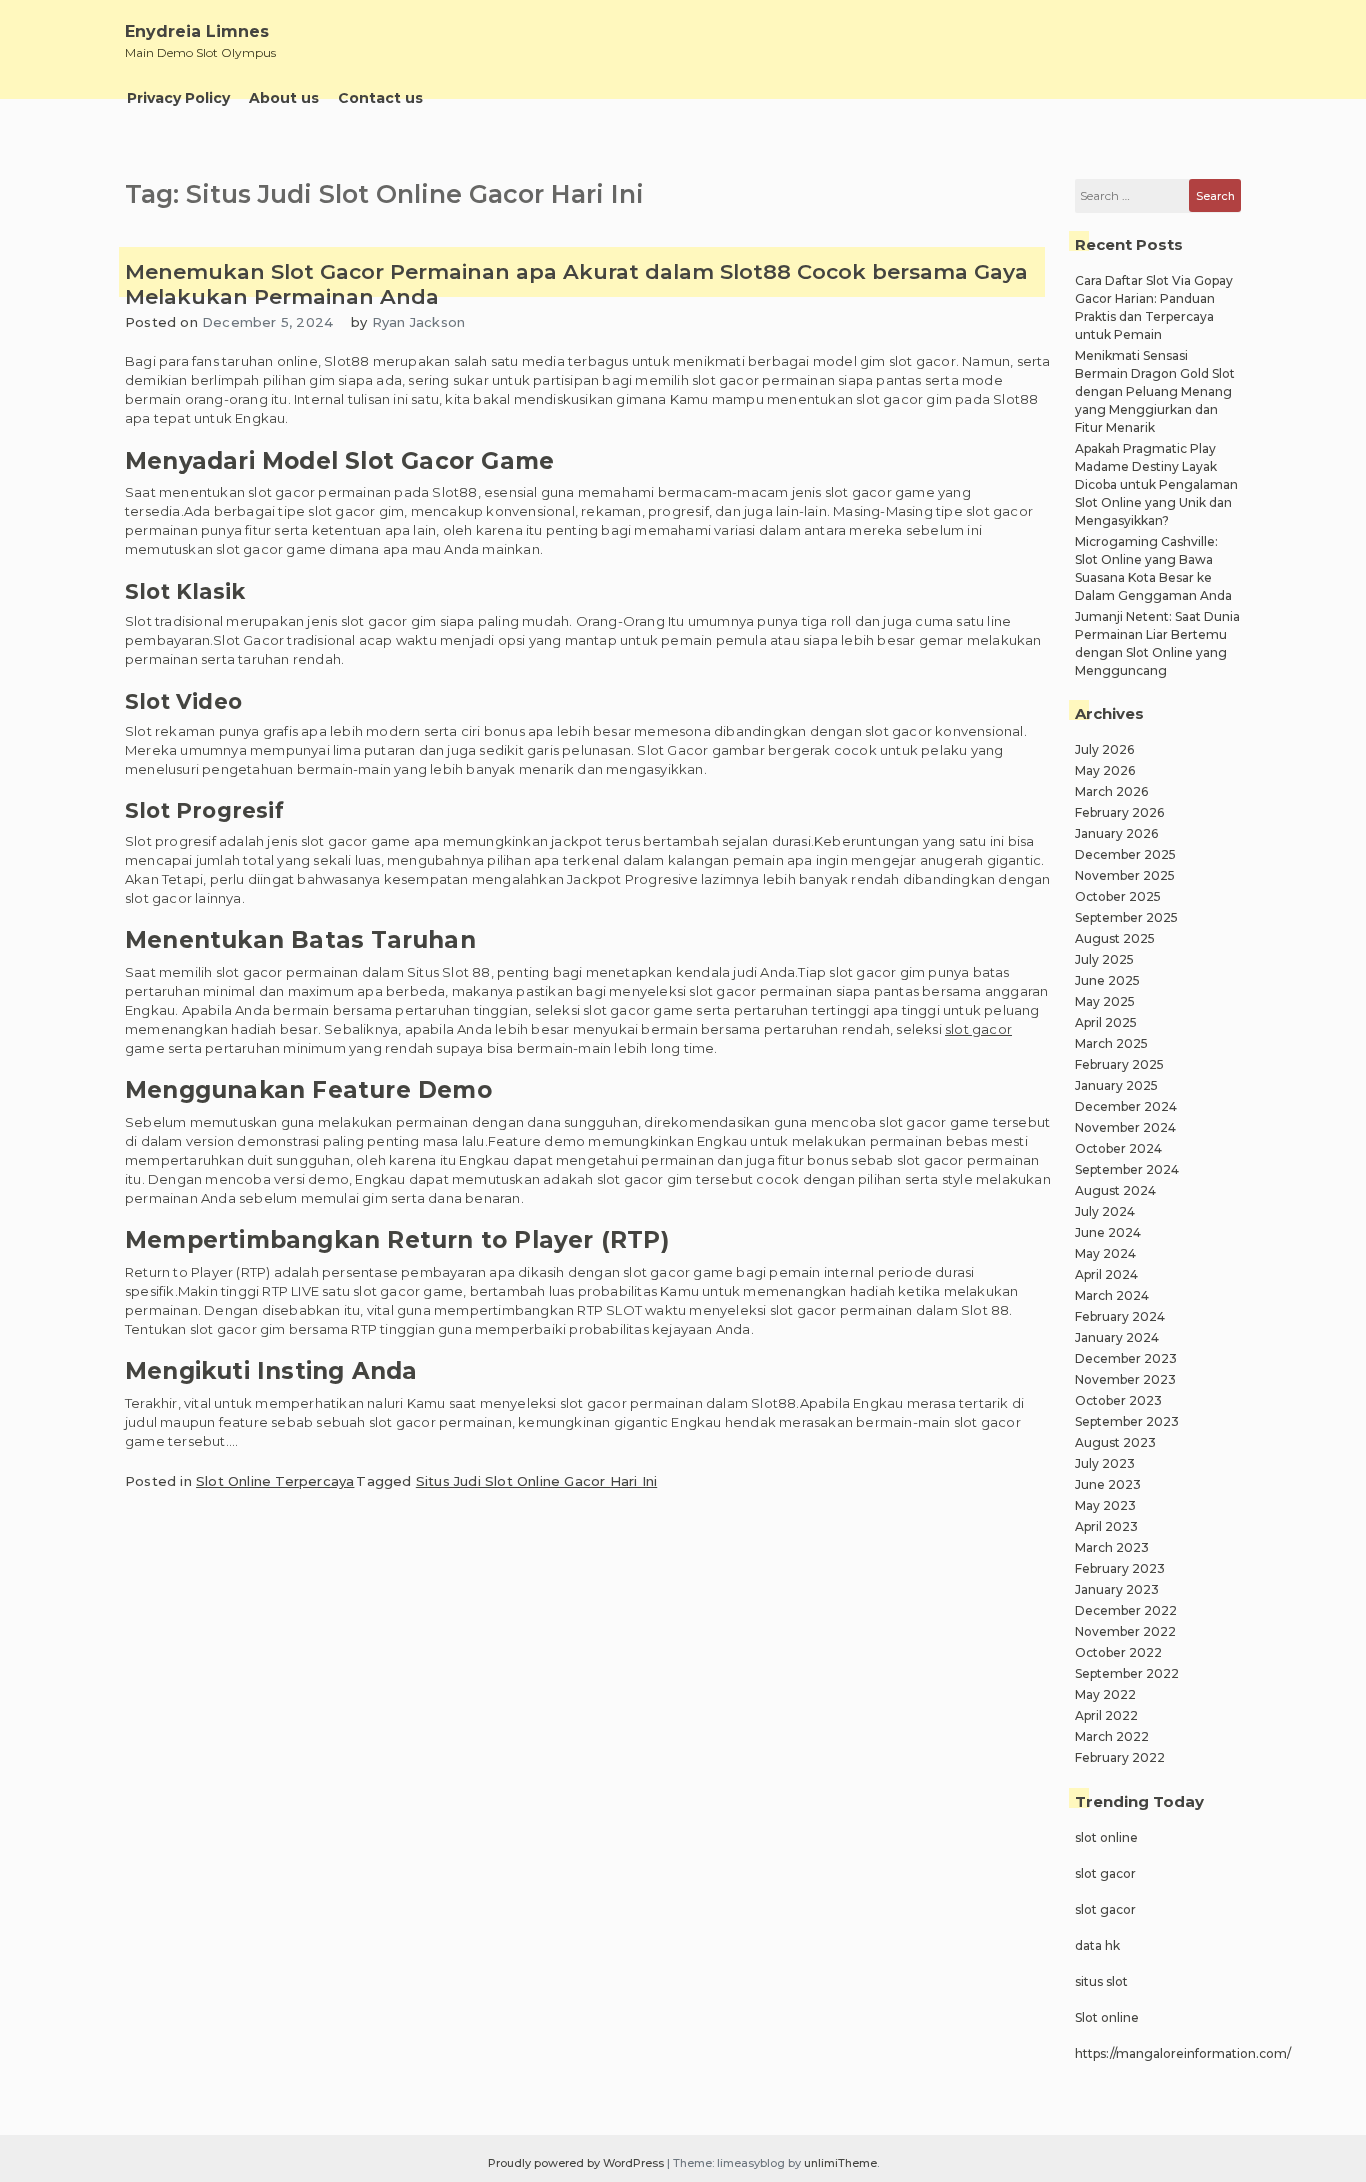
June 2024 (1108, 1232)
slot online (1106, 1837)
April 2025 (1106, 1022)
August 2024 (1115, 1190)
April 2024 (1106, 1274)
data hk (1097, 1945)
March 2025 (1111, 1043)
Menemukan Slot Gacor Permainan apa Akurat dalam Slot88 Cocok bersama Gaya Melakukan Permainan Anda (576, 284)
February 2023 (1120, 1568)
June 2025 (1107, 980)
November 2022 (1125, 1631)
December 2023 (1126, 1358)
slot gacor (978, 1029)
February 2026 (1119, 812)
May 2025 (1105, 1001)
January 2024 (1117, 1337)
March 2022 (1112, 1736)
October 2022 (1118, 1652)
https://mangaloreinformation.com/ (1183, 2053)
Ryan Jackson (418, 322)
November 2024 (1125, 1127)
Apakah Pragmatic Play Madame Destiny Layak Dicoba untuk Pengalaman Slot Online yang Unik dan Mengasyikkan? (1156, 484)
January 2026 (1116, 833)
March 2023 (1112, 1547)
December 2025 (1125, 854)
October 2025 (1118, 896)
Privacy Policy (178, 98)
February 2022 (1120, 1757)
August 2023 (1115, 1442)
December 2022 (1126, 1610)
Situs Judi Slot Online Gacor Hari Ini (536, 1481)
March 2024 (1112, 1295)
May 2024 (1105, 1253)
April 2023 (1106, 1526)
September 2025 (1126, 917)
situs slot (1101, 1981)
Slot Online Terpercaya (275, 1481)
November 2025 (1125, 875)
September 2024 (1127, 1169)
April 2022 (1106, 1715)
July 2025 (1104, 959)
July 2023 (1105, 1463)
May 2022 (1105, 1694)
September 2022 (1127, 1673)
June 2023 (1108, 1484)
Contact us (380, 98)
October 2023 (1118, 1400)
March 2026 (1111, 791)
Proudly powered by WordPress (577, 2163)
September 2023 (1127, 1421)
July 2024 (1105, 1211)
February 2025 (1119, 1064)
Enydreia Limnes (197, 31)
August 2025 (1115, 938)
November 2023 (1125, 1379)
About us (284, 98)
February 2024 (1120, 1316)
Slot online (1107, 2017)
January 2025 (1116, 1085)
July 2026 (1104, 749)
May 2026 (1105, 770)
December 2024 (1126, 1106)
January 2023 (1117, 1589)
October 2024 (1118, 1148)
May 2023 (1105, 1505)
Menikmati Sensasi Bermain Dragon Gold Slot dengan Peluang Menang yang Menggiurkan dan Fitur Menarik (1155, 391)
